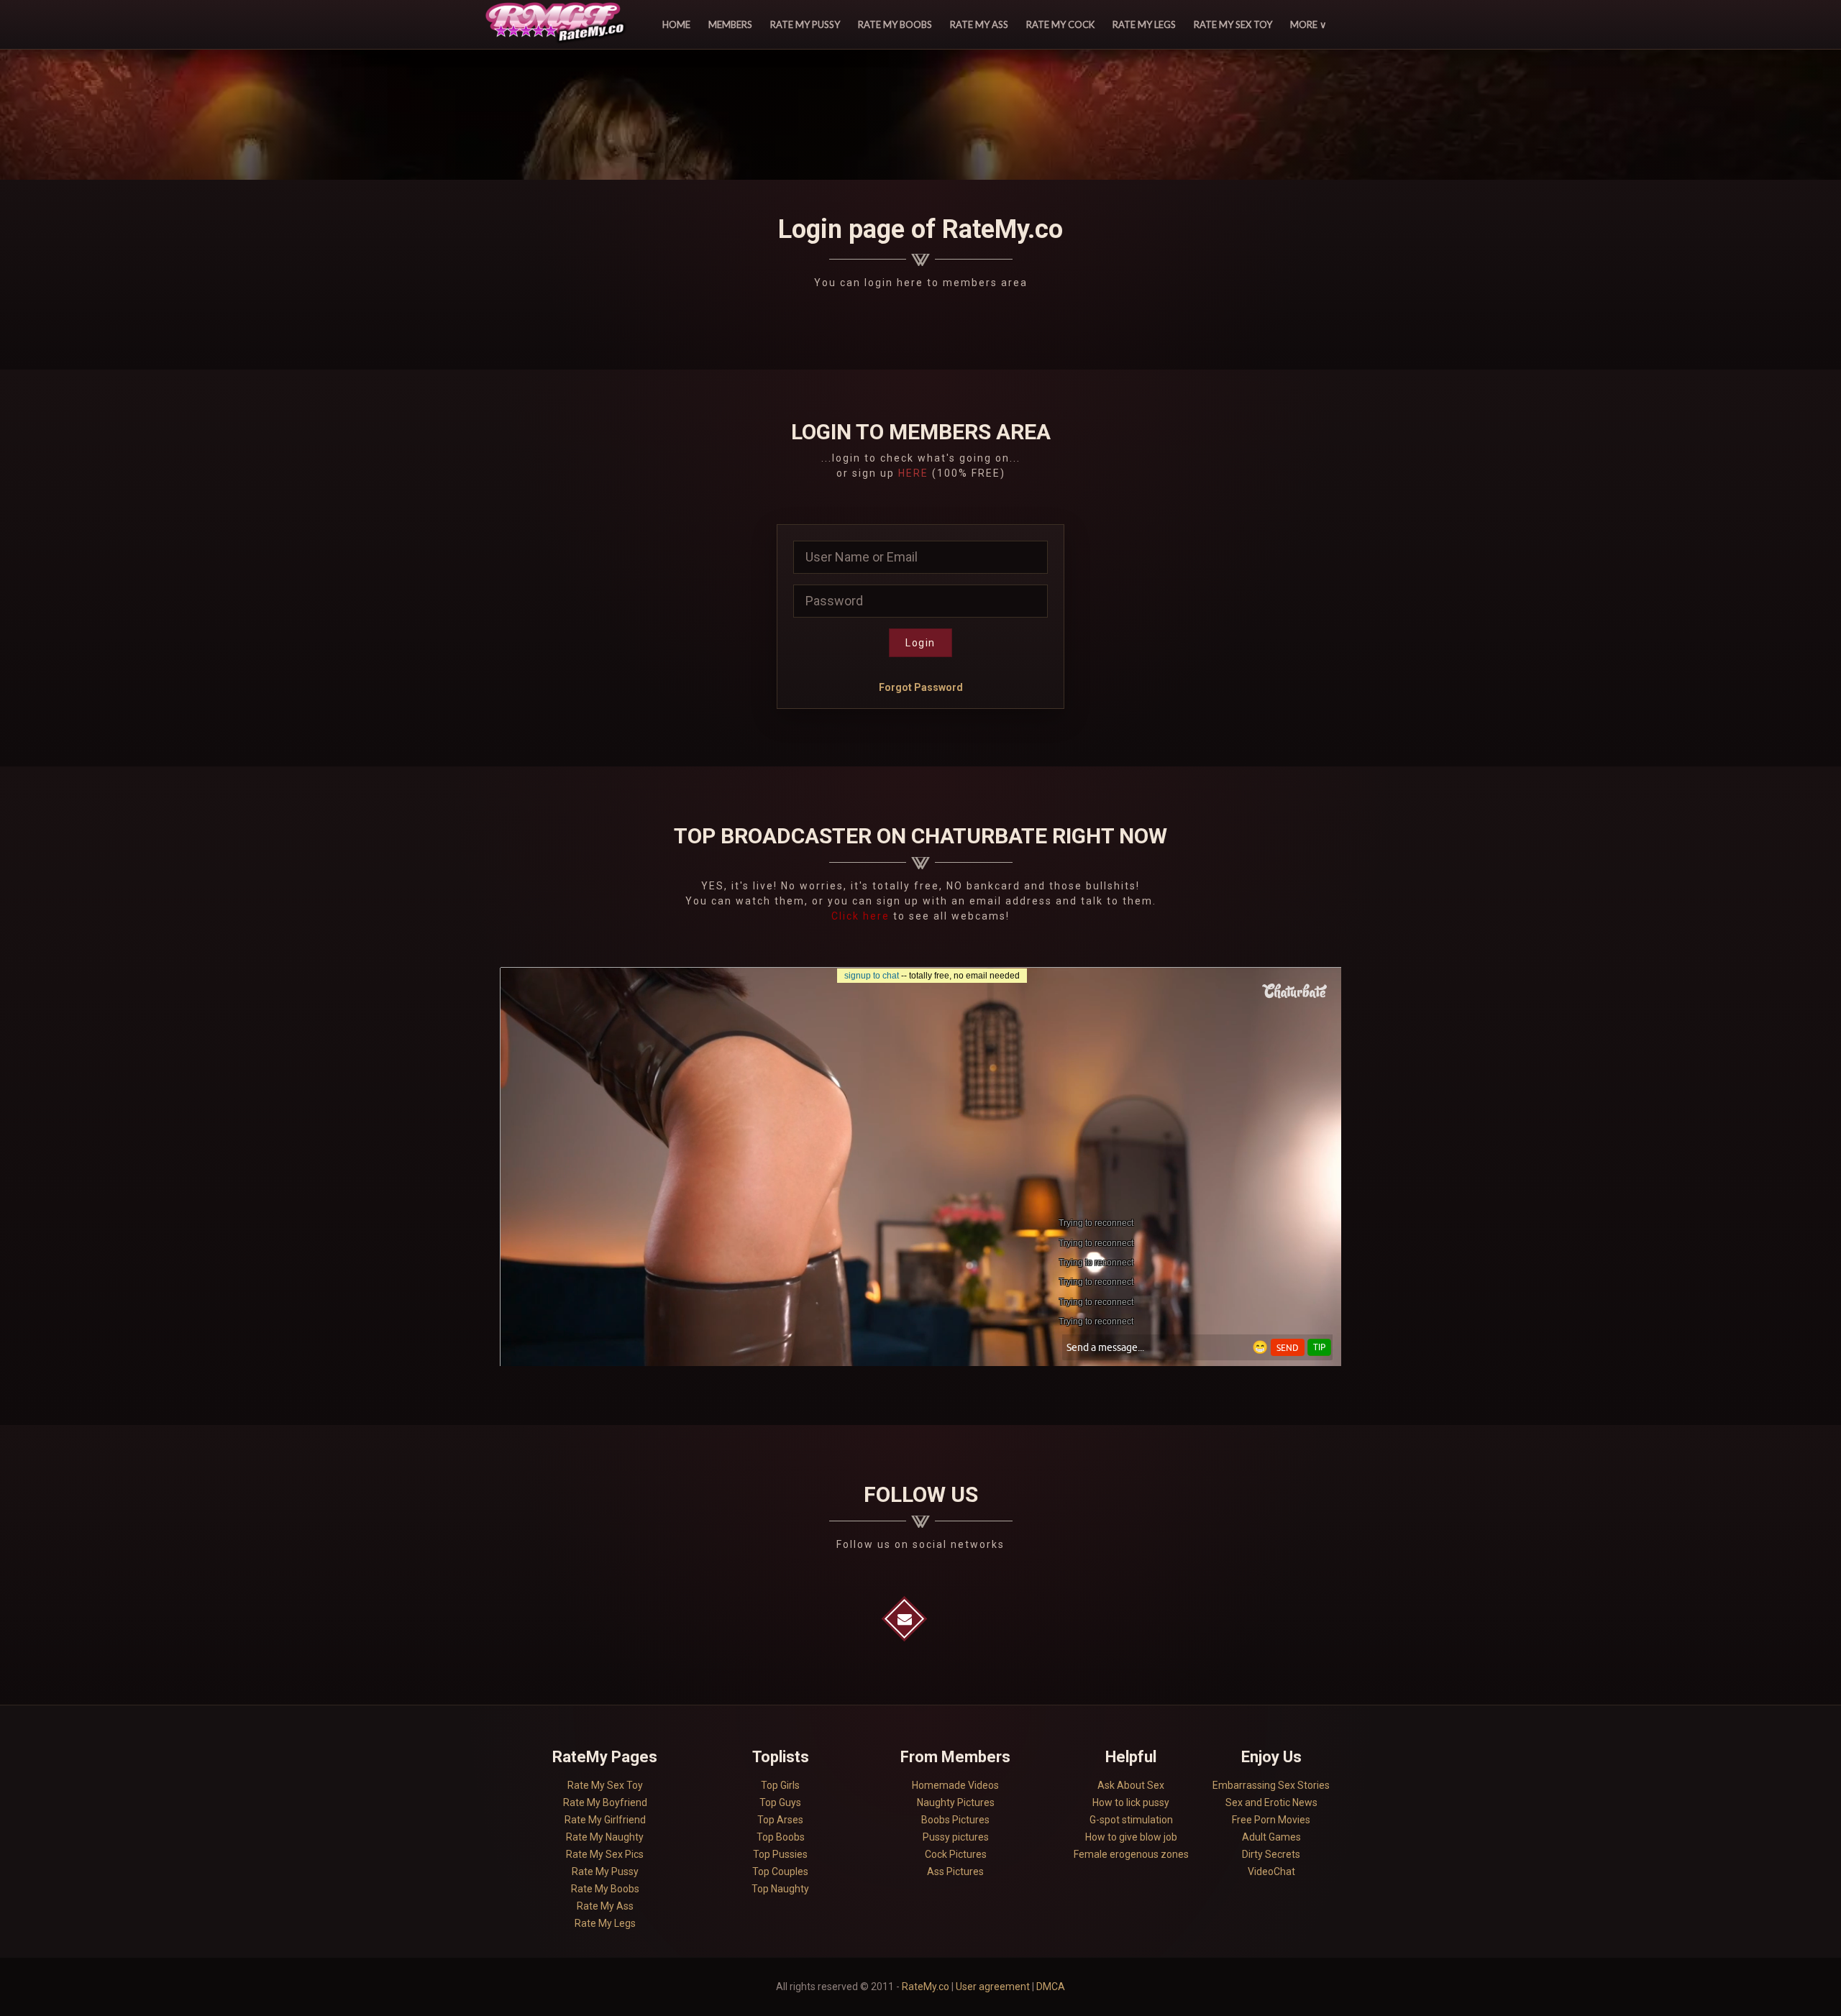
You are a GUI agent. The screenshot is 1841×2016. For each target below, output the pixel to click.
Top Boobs (781, 1837)
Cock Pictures (956, 1854)
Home (676, 24)
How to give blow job (1131, 1837)
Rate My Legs (1144, 24)
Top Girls (780, 1785)
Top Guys (780, 1802)
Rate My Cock (1060, 24)
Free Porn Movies (1271, 1820)
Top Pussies (780, 1854)
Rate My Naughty (605, 1837)
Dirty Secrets (1271, 1854)
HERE (913, 473)
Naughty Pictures (956, 1802)
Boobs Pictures (955, 1820)
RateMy (557, 24)
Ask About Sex (1131, 1785)
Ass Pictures (955, 1871)
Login (920, 643)
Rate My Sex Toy (1233, 24)
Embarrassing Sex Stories (1271, 1785)
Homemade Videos (955, 1785)
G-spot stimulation (1131, 1820)
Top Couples (780, 1871)
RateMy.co (926, 1987)
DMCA (1051, 1987)
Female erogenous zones (1131, 1854)
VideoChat (1271, 1871)
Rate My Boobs (895, 24)
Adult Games (1271, 1837)
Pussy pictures (956, 1837)
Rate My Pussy (805, 24)
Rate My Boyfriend (605, 1802)
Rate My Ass (979, 24)
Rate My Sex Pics (605, 1854)
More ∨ (1308, 24)
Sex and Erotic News (1271, 1802)
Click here (862, 916)
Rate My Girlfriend (605, 1820)
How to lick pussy (1131, 1802)
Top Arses (780, 1820)
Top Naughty (780, 1889)
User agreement (993, 1987)
